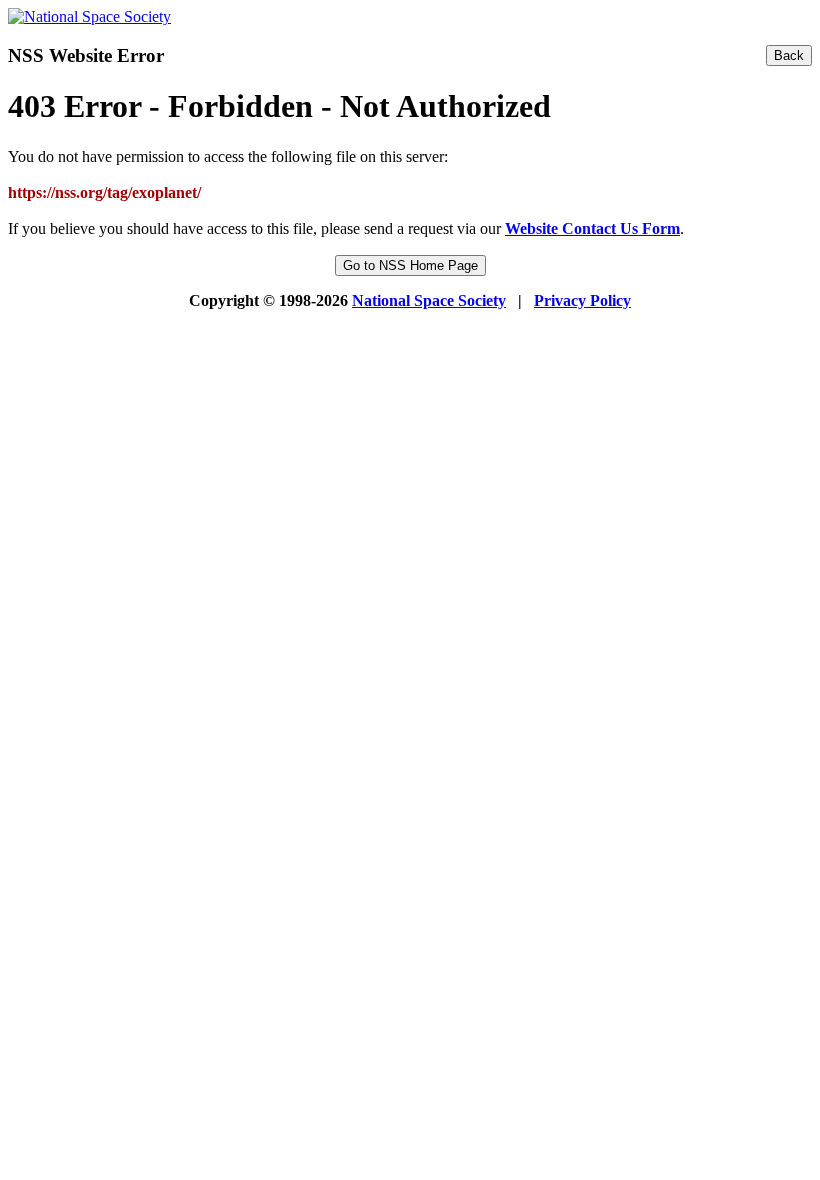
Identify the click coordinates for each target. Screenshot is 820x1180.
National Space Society (429, 300)
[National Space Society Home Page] (89, 16)
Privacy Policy (582, 300)
